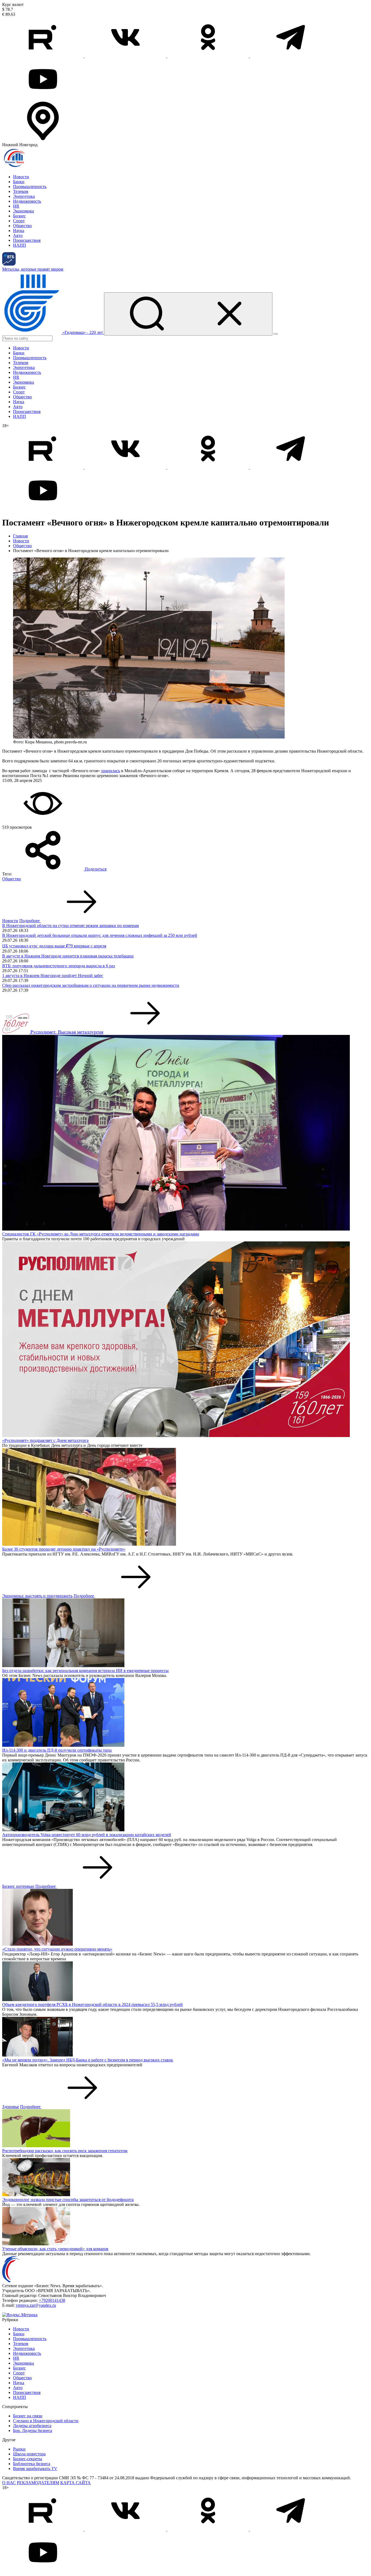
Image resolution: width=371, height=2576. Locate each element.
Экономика (23, 211)
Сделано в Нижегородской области (46, 2421)
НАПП (20, 245)
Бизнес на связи (28, 2416)
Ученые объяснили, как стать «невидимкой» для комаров (55, 2249)
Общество (22, 226)
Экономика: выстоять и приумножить (37, 1596)
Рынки (19, 2449)
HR (16, 206)
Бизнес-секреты (28, 2459)
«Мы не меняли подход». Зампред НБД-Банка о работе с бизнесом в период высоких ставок (88, 2060)
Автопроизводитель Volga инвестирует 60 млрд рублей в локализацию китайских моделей (87, 1835)
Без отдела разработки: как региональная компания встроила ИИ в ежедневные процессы (85, 1671)
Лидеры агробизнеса (32, 2426)
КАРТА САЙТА (76, 2483)
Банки (19, 182)
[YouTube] (43, 98)
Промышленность (30, 187)
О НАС (9, 2483)
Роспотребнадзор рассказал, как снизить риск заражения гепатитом (65, 2151)
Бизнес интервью (18, 1886)
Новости (21, 177)
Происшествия (27, 240)
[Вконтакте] (126, 56)
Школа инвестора (29, 2454)
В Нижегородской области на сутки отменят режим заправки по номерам (70, 926)
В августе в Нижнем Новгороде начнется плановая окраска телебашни (68, 956)
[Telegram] (291, 56)
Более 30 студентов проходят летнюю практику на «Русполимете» (64, 1549)
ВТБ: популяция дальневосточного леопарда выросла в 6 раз (59, 966)
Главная (20, 536)
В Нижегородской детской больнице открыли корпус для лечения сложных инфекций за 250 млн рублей (100, 935)
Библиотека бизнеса (32, 2464)
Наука (19, 231)
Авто (18, 235)
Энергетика (24, 196)
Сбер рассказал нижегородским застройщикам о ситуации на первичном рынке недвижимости (91, 985)
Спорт (19, 221)
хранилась (111, 771)
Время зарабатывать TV (35, 2469)
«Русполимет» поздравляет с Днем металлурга (45, 1440)
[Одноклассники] (209, 56)
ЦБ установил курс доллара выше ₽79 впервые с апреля (54, 946)
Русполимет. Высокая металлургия (67, 1032)
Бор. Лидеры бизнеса (33, 2431)
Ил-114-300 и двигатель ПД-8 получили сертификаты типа (57, 1750)
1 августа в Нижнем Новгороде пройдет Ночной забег (53, 976)
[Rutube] (43, 56)
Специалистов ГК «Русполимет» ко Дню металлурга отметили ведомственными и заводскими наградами (101, 1234)
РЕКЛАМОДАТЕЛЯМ (38, 2483)
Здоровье (11, 2107)
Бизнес (19, 216)
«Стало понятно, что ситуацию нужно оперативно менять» (57, 1949)
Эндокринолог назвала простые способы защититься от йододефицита (68, 2200)
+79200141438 (52, 2300)
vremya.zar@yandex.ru (36, 2305)
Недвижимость (27, 201)
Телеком (21, 191)
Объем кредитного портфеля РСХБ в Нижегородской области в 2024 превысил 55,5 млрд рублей (92, 2004)
